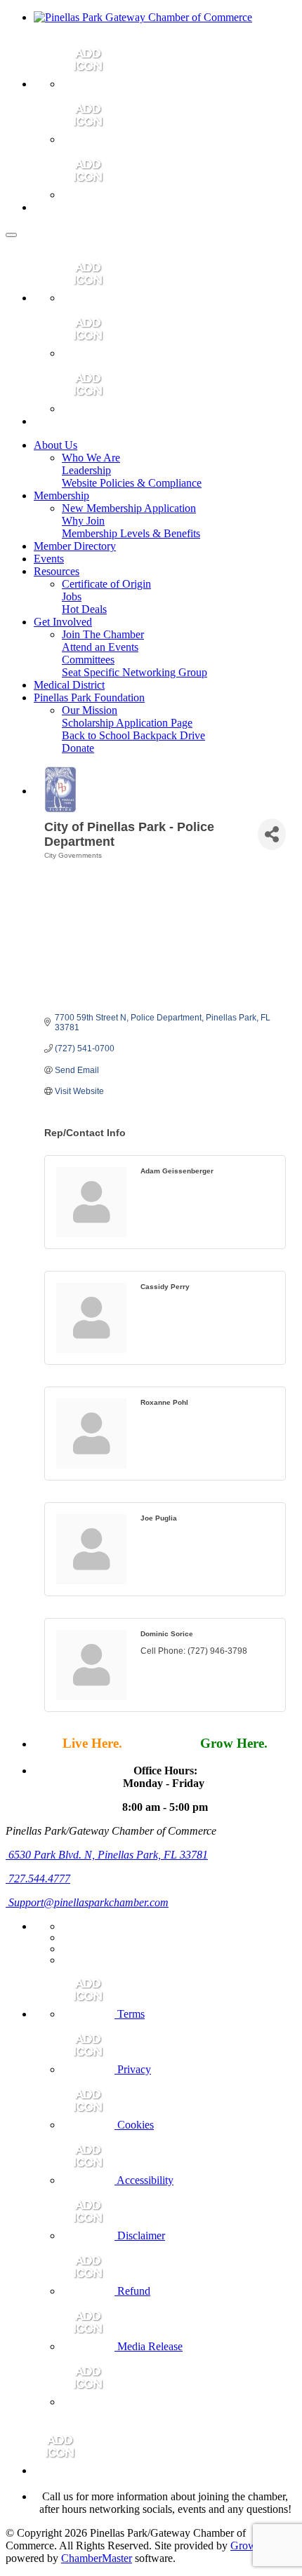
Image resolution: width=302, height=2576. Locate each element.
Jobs (72, 596)
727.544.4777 (38, 1879)
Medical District (69, 685)
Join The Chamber (103, 634)
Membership (61, 495)
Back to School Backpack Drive (133, 735)
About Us (55, 445)
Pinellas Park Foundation (89, 697)
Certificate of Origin (106, 584)
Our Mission (90, 710)
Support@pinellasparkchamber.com (87, 1902)
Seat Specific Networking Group (134, 672)
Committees (88, 660)
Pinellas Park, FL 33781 (108, 1855)
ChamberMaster (97, 2558)
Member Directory (75, 546)
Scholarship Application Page (127, 723)
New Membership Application (129, 508)
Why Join (83, 521)
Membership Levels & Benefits (131, 533)
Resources (57, 571)
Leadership (86, 470)
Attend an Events (100, 647)
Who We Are (91, 458)
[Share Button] (272, 834)
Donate (78, 748)
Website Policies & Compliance (132, 483)
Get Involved (63, 622)
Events (49, 559)
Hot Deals (84, 609)
